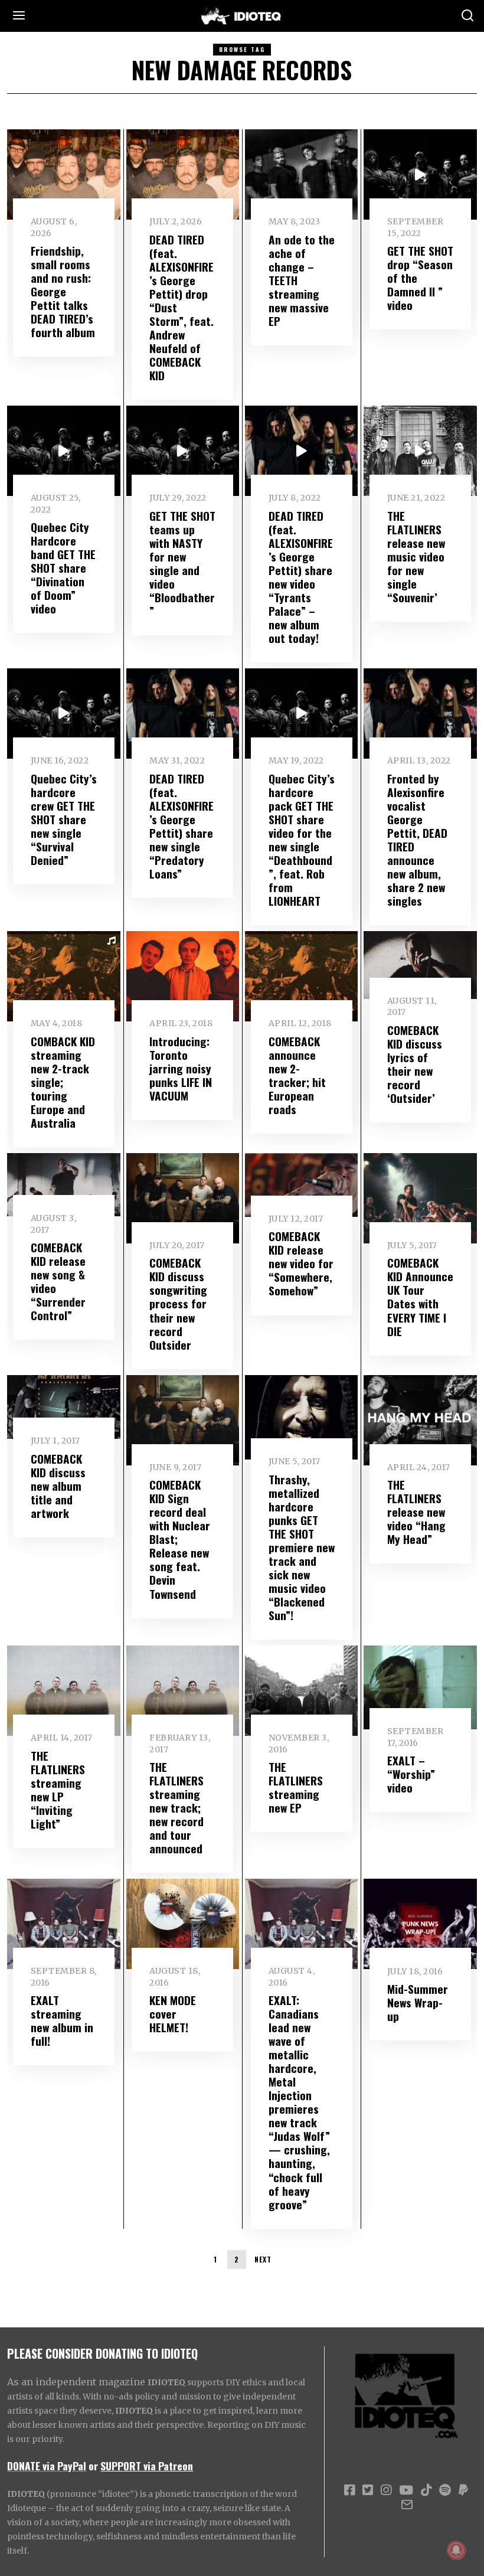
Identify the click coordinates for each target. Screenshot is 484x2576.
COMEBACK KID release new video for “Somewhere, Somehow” (301, 1263)
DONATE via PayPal (47, 2466)
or (93, 2466)
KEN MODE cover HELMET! (173, 2014)
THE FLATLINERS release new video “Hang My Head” (416, 1512)
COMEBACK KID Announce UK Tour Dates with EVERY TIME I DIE (420, 1297)
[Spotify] (445, 2490)
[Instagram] (386, 2490)
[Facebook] (349, 2490)
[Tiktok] (426, 2490)
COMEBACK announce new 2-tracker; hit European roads (297, 1075)
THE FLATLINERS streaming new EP (296, 1787)
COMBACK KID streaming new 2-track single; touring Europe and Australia (63, 1082)
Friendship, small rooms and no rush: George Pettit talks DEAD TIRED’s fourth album (63, 291)
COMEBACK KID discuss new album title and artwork (58, 1486)
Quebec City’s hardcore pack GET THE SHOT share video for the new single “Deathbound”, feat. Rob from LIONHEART (302, 840)
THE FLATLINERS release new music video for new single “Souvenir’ (416, 556)
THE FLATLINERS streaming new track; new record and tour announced (176, 1808)
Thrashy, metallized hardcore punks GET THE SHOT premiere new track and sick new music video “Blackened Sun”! (302, 1547)
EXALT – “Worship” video (411, 1774)
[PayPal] (463, 2490)
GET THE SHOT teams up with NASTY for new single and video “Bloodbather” (182, 563)
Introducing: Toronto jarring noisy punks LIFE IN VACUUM (181, 1068)
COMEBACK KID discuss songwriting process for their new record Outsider (178, 1303)
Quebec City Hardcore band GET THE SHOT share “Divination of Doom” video (63, 568)
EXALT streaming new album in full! (62, 2020)
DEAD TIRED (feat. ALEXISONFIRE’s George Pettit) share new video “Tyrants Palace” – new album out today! (301, 577)
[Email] (407, 2505)
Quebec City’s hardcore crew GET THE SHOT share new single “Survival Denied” (64, 819)
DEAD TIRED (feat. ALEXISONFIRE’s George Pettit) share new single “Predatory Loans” (181, 826)
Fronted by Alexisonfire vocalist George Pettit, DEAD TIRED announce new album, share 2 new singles (417, 840)
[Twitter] (368, 2490)
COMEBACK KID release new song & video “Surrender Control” (58, 1281)
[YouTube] (406, 2490)
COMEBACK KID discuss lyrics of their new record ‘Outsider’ (415, 1064)
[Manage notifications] (456, 2550)
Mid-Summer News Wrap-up (418, 2002)
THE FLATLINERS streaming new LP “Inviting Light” (58, 1790)
